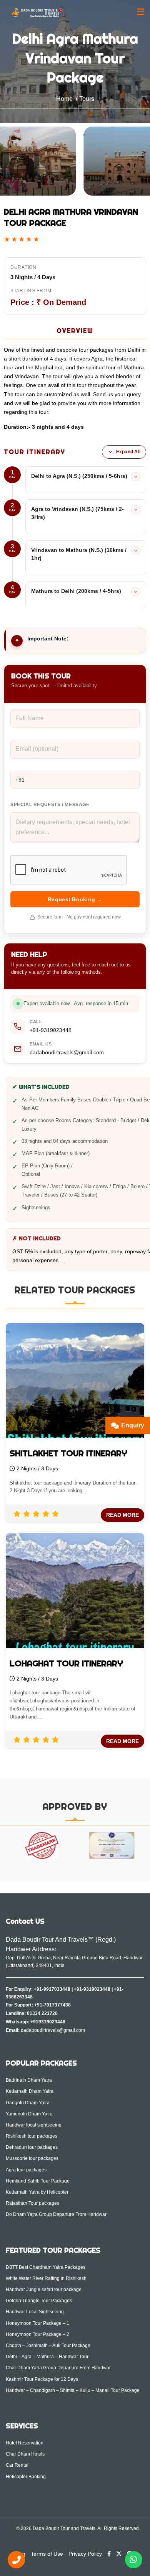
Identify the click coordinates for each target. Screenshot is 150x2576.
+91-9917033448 (52, 1989)
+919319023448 (48, 2022)
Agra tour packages (26, 2170)
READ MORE (122, 1515)
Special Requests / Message (50, 805)
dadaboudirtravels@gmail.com (67, 1052)
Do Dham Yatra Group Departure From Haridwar (56, 2214)
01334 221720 (42, 2013)
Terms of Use (47, 2554)
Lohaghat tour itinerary (66, 1663)
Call (36, 1022)
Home (64, 99)
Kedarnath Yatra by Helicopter (37, 2192)
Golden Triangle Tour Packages (39, 2301)
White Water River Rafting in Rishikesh (46, 2278)
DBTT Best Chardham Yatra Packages (46, 2267)
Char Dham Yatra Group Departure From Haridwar (58, 2368)
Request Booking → (75, 899)
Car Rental (17, 2465)
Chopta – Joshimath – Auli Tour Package (48, 2346)
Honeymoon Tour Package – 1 (37, 2323)
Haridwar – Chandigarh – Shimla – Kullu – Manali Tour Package (73, 2390)
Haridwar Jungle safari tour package (44, 2290)
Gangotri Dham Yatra (28, 2103)
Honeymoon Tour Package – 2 (37, 2334)
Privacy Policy (85, 2554)
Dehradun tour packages (32, 2147)
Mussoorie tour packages (32, 2158)
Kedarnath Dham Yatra (30, 2091)
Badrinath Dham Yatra (29, 2080)
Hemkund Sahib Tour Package (38, 2181)
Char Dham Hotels (25, 2454)
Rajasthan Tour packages (32, 2203)
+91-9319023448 (51, 1030)
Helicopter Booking (26, 2477)
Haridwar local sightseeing (34, 2125)
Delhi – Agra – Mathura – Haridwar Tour (47, 2357)
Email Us (41, 1044)
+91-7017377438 (52, 2005)
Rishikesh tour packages (32, 2136)
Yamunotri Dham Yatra (29, 2114)
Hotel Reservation (25, 2443)
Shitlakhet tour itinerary (68, 1453)
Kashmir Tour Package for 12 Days (42, 2379)
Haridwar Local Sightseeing (35, 2312)
